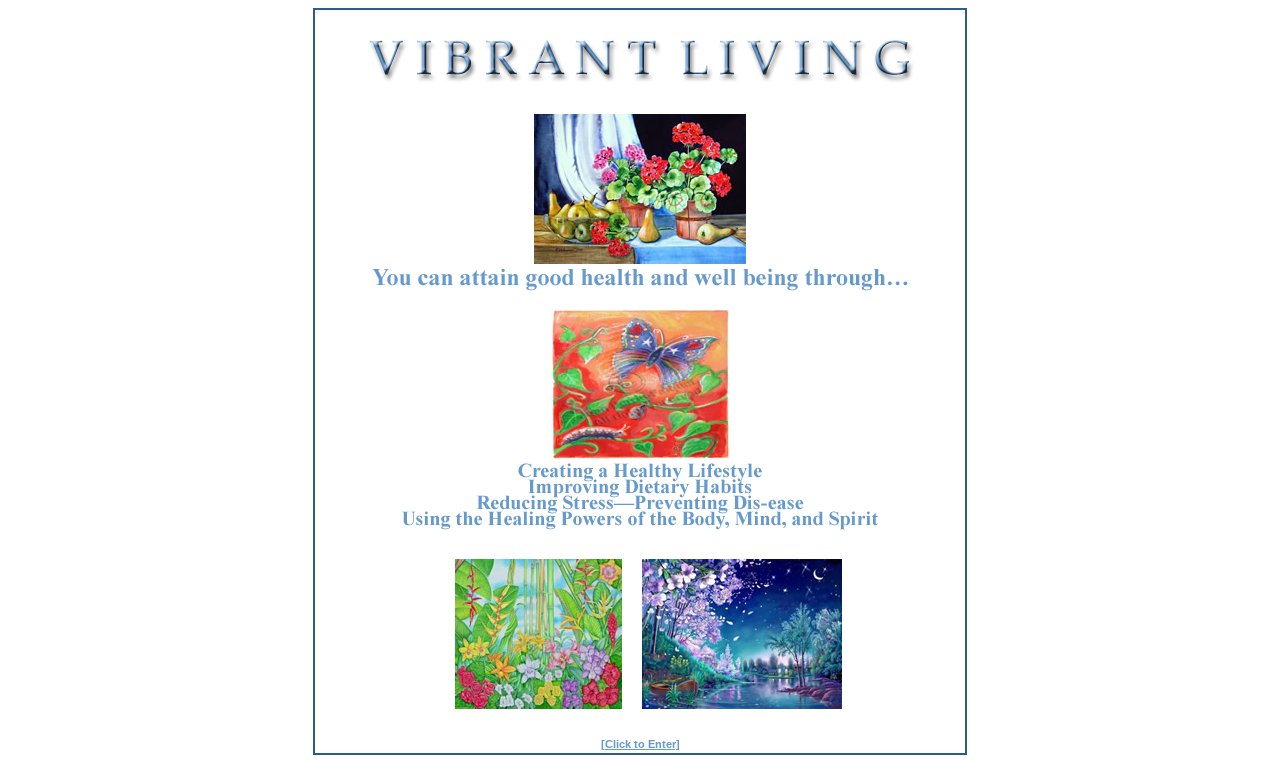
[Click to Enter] (640, 744)
